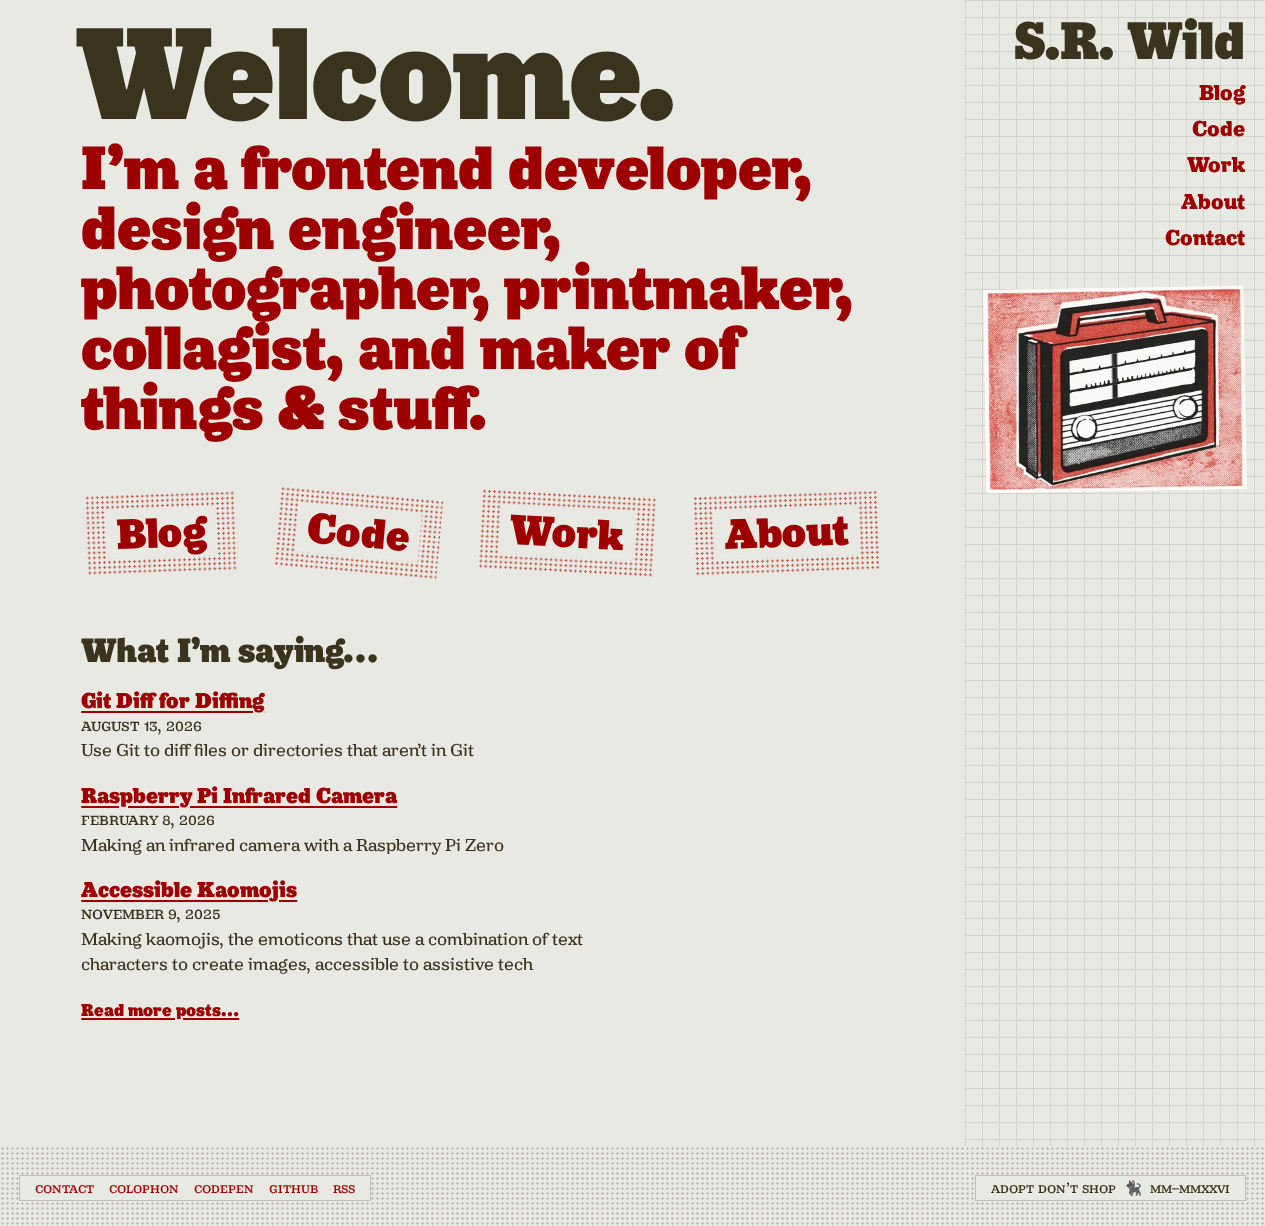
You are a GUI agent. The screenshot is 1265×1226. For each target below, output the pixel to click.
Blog (1222, 92)
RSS (344, 1188)
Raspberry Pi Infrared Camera (239, 795)
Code (1218, 128)
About (1213, 201)
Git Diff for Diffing (172, 700)
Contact (1205, 237)
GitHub (293, 1188)
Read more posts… (160, 1010)
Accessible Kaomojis (189, 889)
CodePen (224, 1188)
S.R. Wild (1129, 40)
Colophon (144, 1188)
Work (1216, 164)
